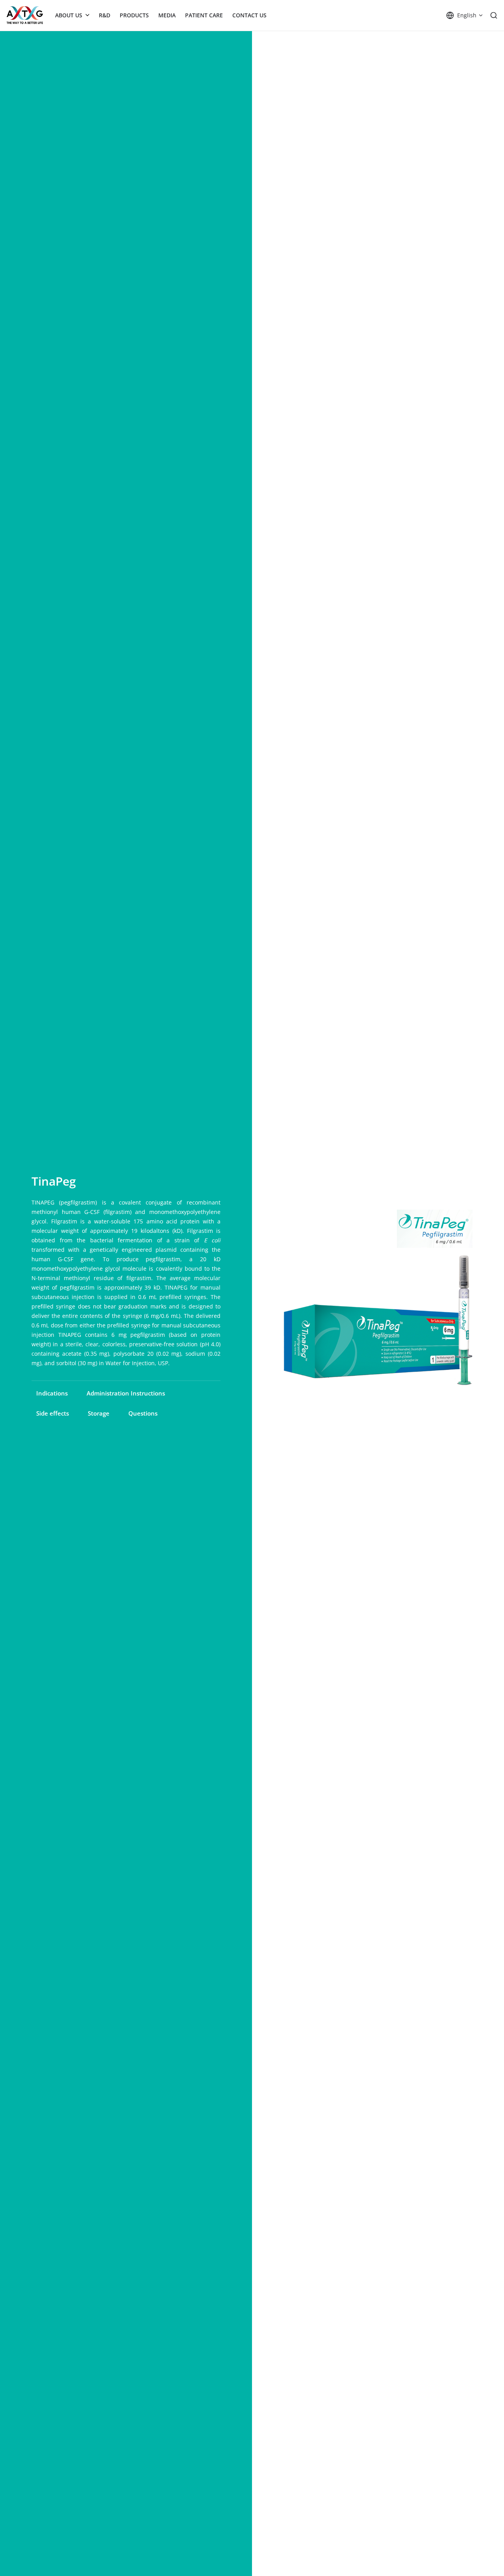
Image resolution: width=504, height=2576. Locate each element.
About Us (69, 15)
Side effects (53, 1413)
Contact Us (249, 15)
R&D (105, 15)
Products (134, 15)
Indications (52, 1393)
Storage (99, 1413)
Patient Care (204, 15)
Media (167, 15)
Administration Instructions (126, 1393)
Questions (143, 1413)
